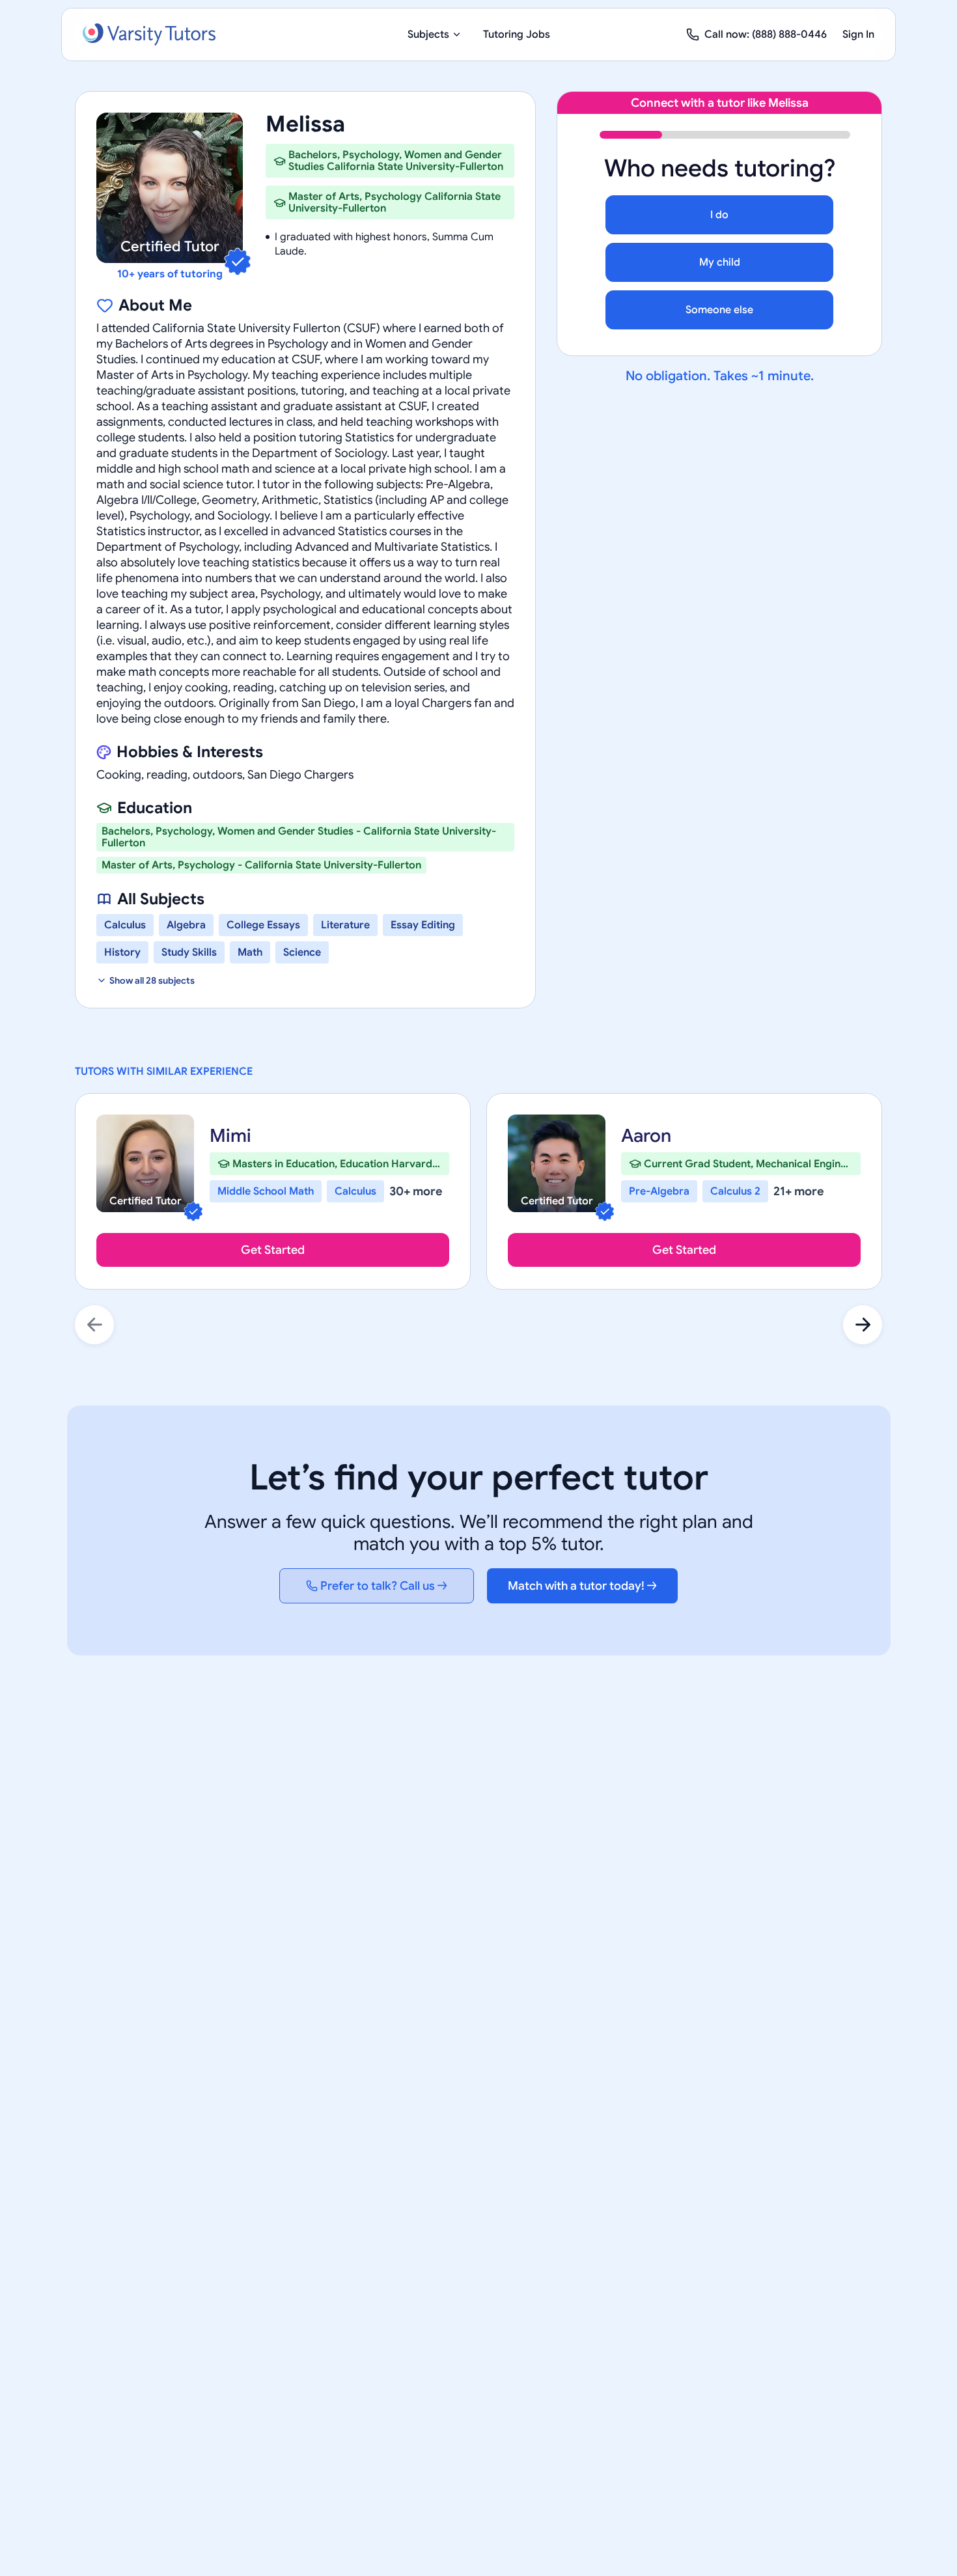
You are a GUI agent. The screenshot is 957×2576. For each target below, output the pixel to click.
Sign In (858, 35)
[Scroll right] (863, 1325)
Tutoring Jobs (517, 35)
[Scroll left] (94, 1325)
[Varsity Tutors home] (149, 35)
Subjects (428, 35)
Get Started (273, 1250)
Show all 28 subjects (152, 980)
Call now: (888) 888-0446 (766, 35)
